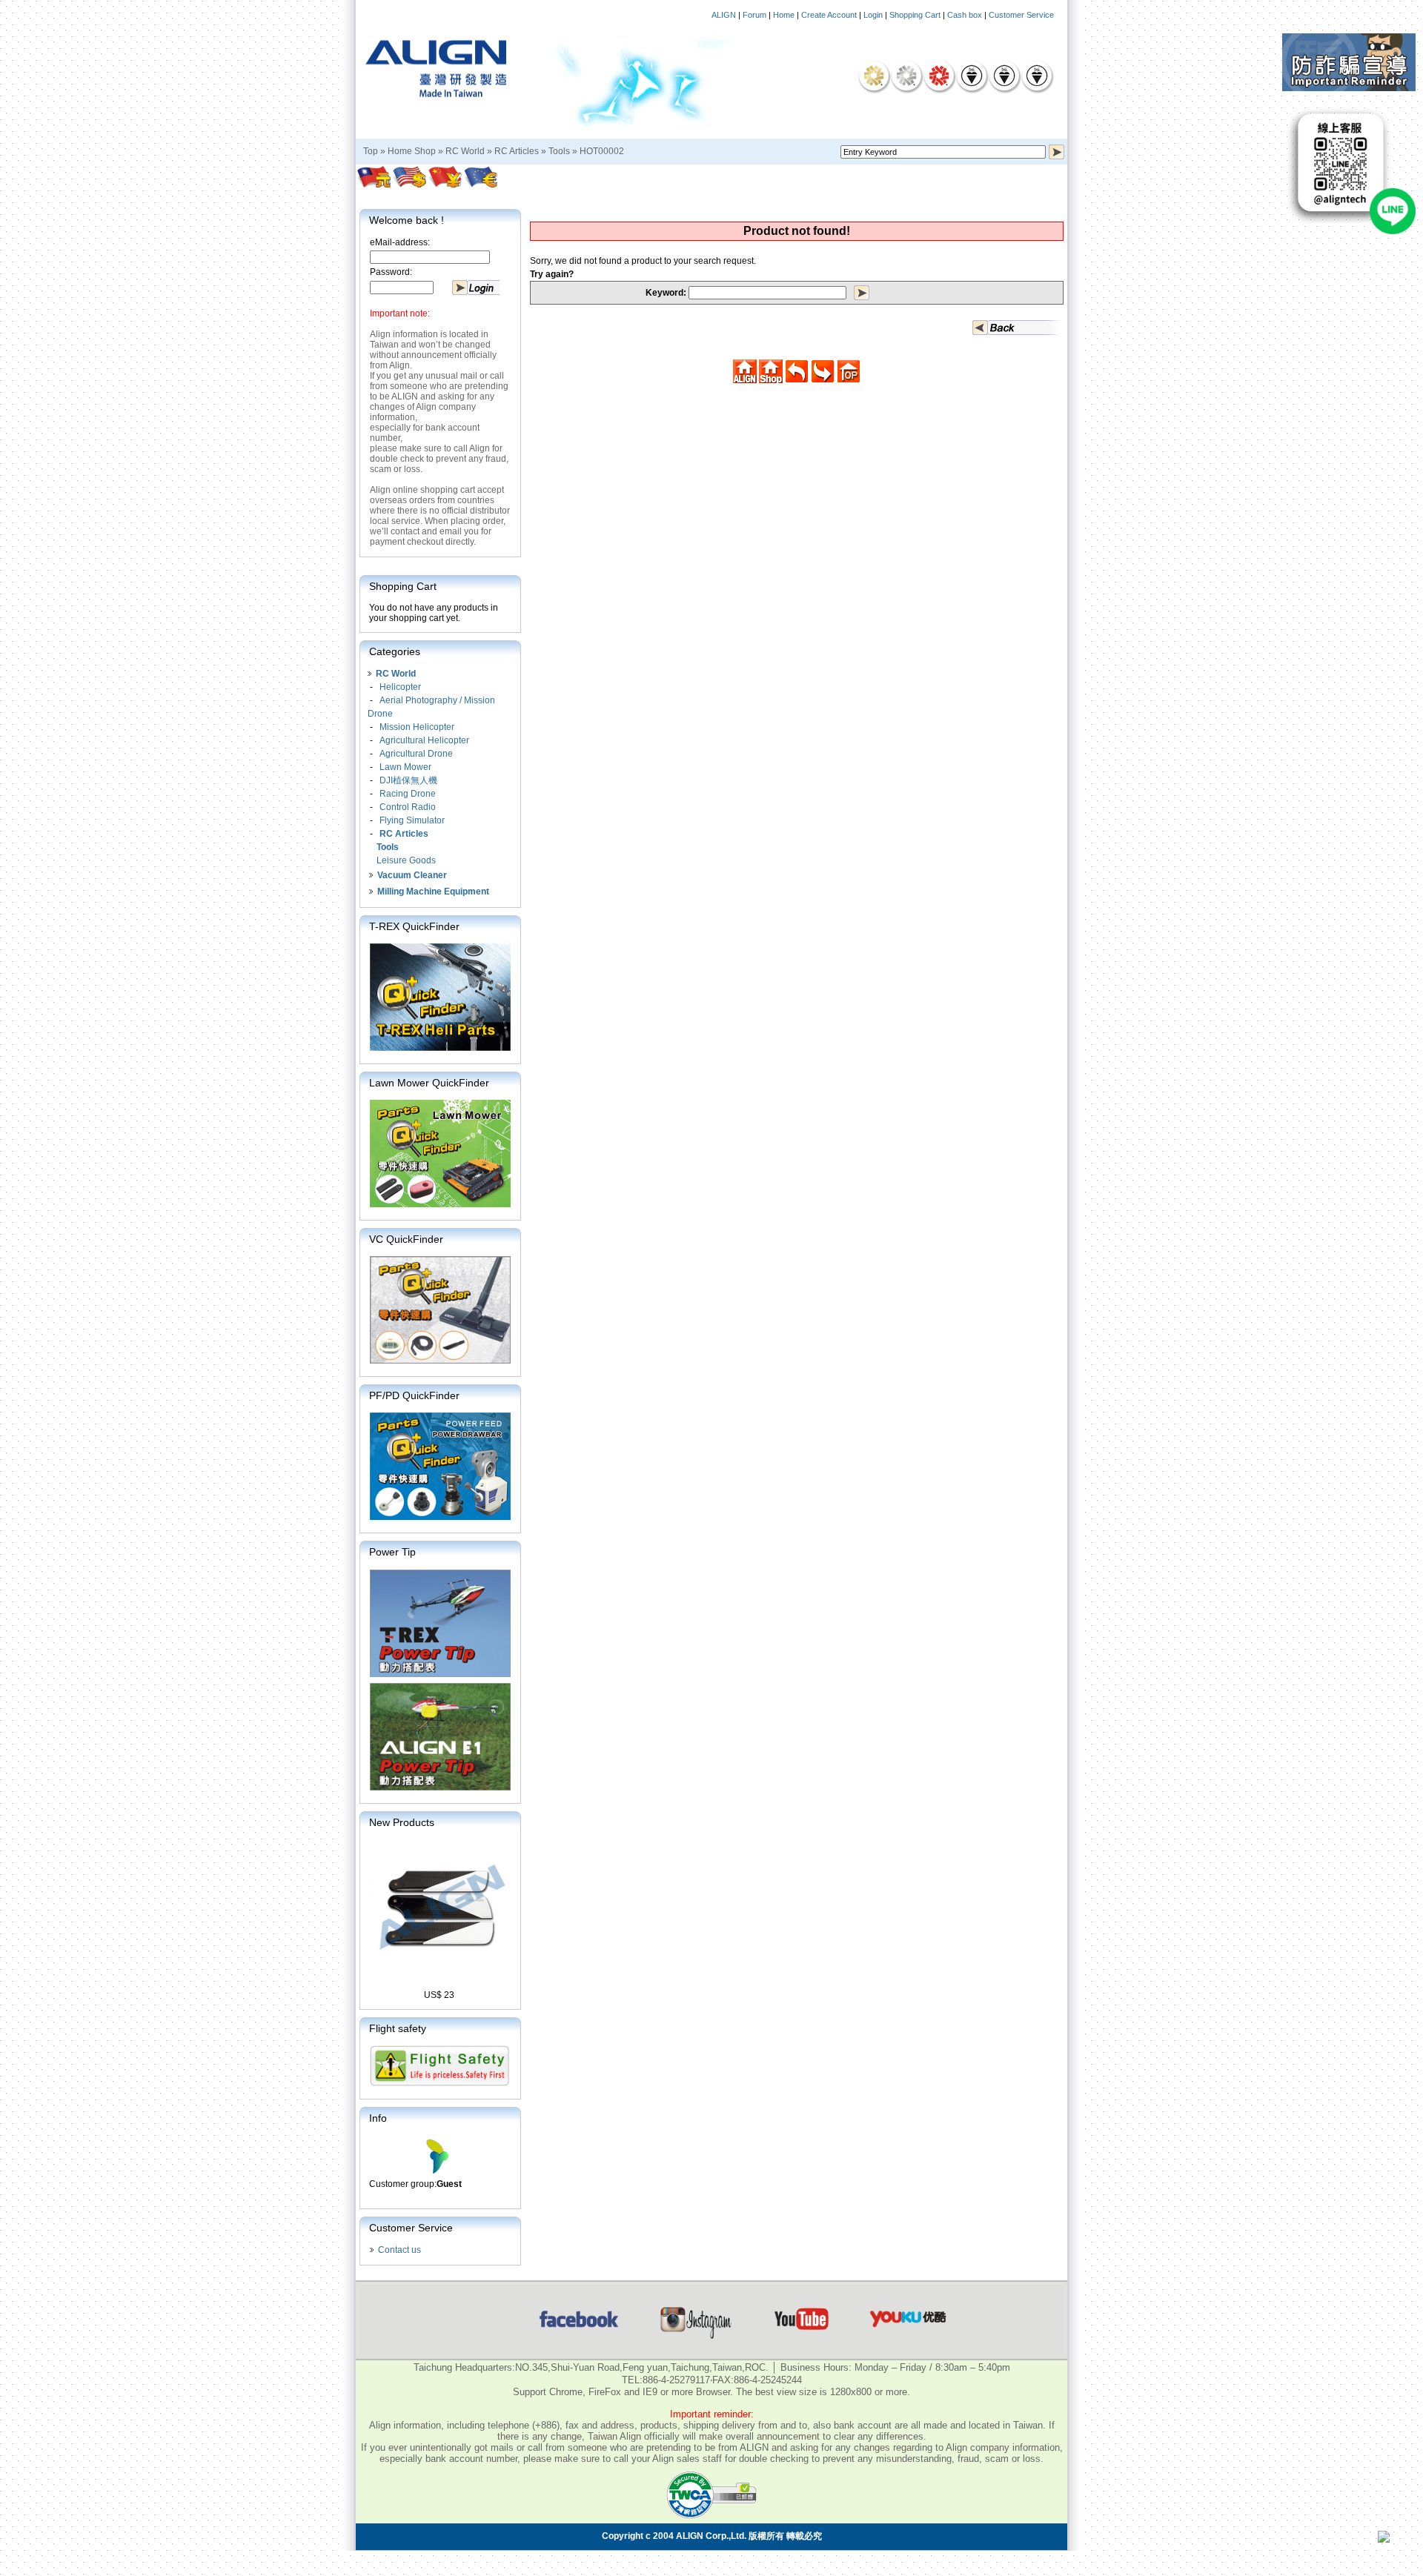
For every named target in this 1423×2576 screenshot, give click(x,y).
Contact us (399, 2250)
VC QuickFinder (406, 1239)
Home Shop (412, 151)
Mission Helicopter (417, 727)
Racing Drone (408, 794)
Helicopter (400, 687)
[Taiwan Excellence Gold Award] (874, 76)
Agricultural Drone (416, 754)
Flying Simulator (412, 820)
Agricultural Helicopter (424, 740)
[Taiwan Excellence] (939, 76)
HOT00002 (602, 151)
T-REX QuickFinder (414, 926)
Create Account (829, 15)
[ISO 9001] (972, 76)
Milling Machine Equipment (433, 892)
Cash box (965, 15)
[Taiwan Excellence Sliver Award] (906, 76)
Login (873, 15)
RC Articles (517, 151)
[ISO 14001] (1004, 76)
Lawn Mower (405, 767)
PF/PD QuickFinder (414, 1395)
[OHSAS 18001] (1037, 76)
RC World (465, 151)
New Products (402, 1822)
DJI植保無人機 (408, 780)
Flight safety (398, 2028)
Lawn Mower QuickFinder (429, 1083)
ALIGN (724, 15)
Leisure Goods (406, 860)
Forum (754, 15)
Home (784, 15)
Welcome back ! (407, 220)
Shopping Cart (915, 15)
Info (378, 2118)
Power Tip (392, 1552)
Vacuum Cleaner (412, 875)
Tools (559, 151)
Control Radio (408, 807)
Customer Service (1021, 15)
